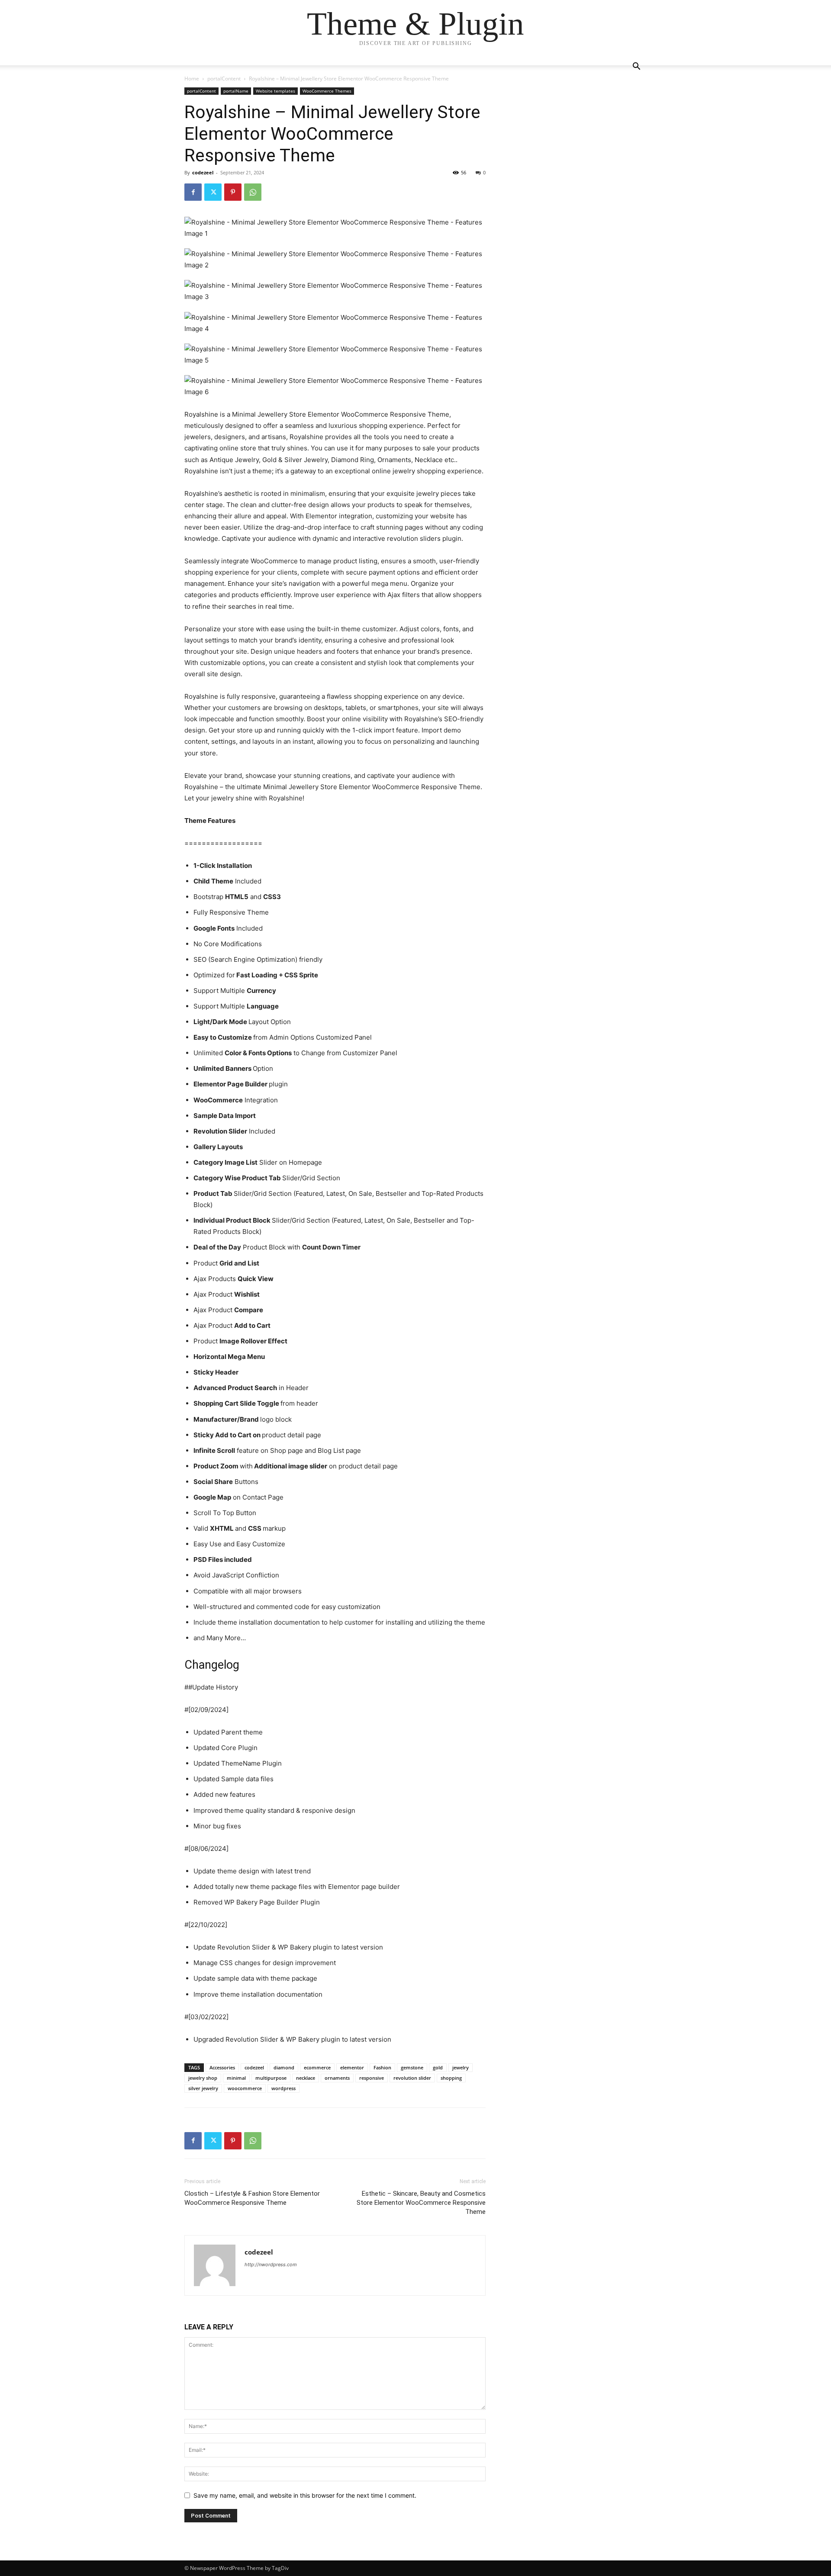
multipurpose (271, 2078)
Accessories (222, 2067)
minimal (236, 2078)
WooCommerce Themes (327, 91)
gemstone (412, 2067)
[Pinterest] (233, 192)
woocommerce (245, 2088)
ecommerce (317, 2067)
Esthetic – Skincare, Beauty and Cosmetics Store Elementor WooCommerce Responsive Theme (421, 2203)
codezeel (203, 172)
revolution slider (412, 2078)
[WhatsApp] (253, 192)
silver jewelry (203, 2088)
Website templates (275, 91)
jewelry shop (203, 2078)
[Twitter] (213, 192)
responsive (372, 2078)
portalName (236, 91)
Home (192, 79)
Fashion (382, 2067)
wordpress (283, 2088)
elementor (352, 2067)
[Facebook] (193, 192)
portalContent (224, 79)
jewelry (461, 2067)
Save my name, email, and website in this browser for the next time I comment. (305, 2495)
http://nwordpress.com (271, 2264)
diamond (284, 2067)
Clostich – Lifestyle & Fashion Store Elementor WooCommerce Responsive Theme (252, 2198)
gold (438, 2067)
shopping (451, 2078)
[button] (636, 67)
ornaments (337, 2078)
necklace (306, 2078)
